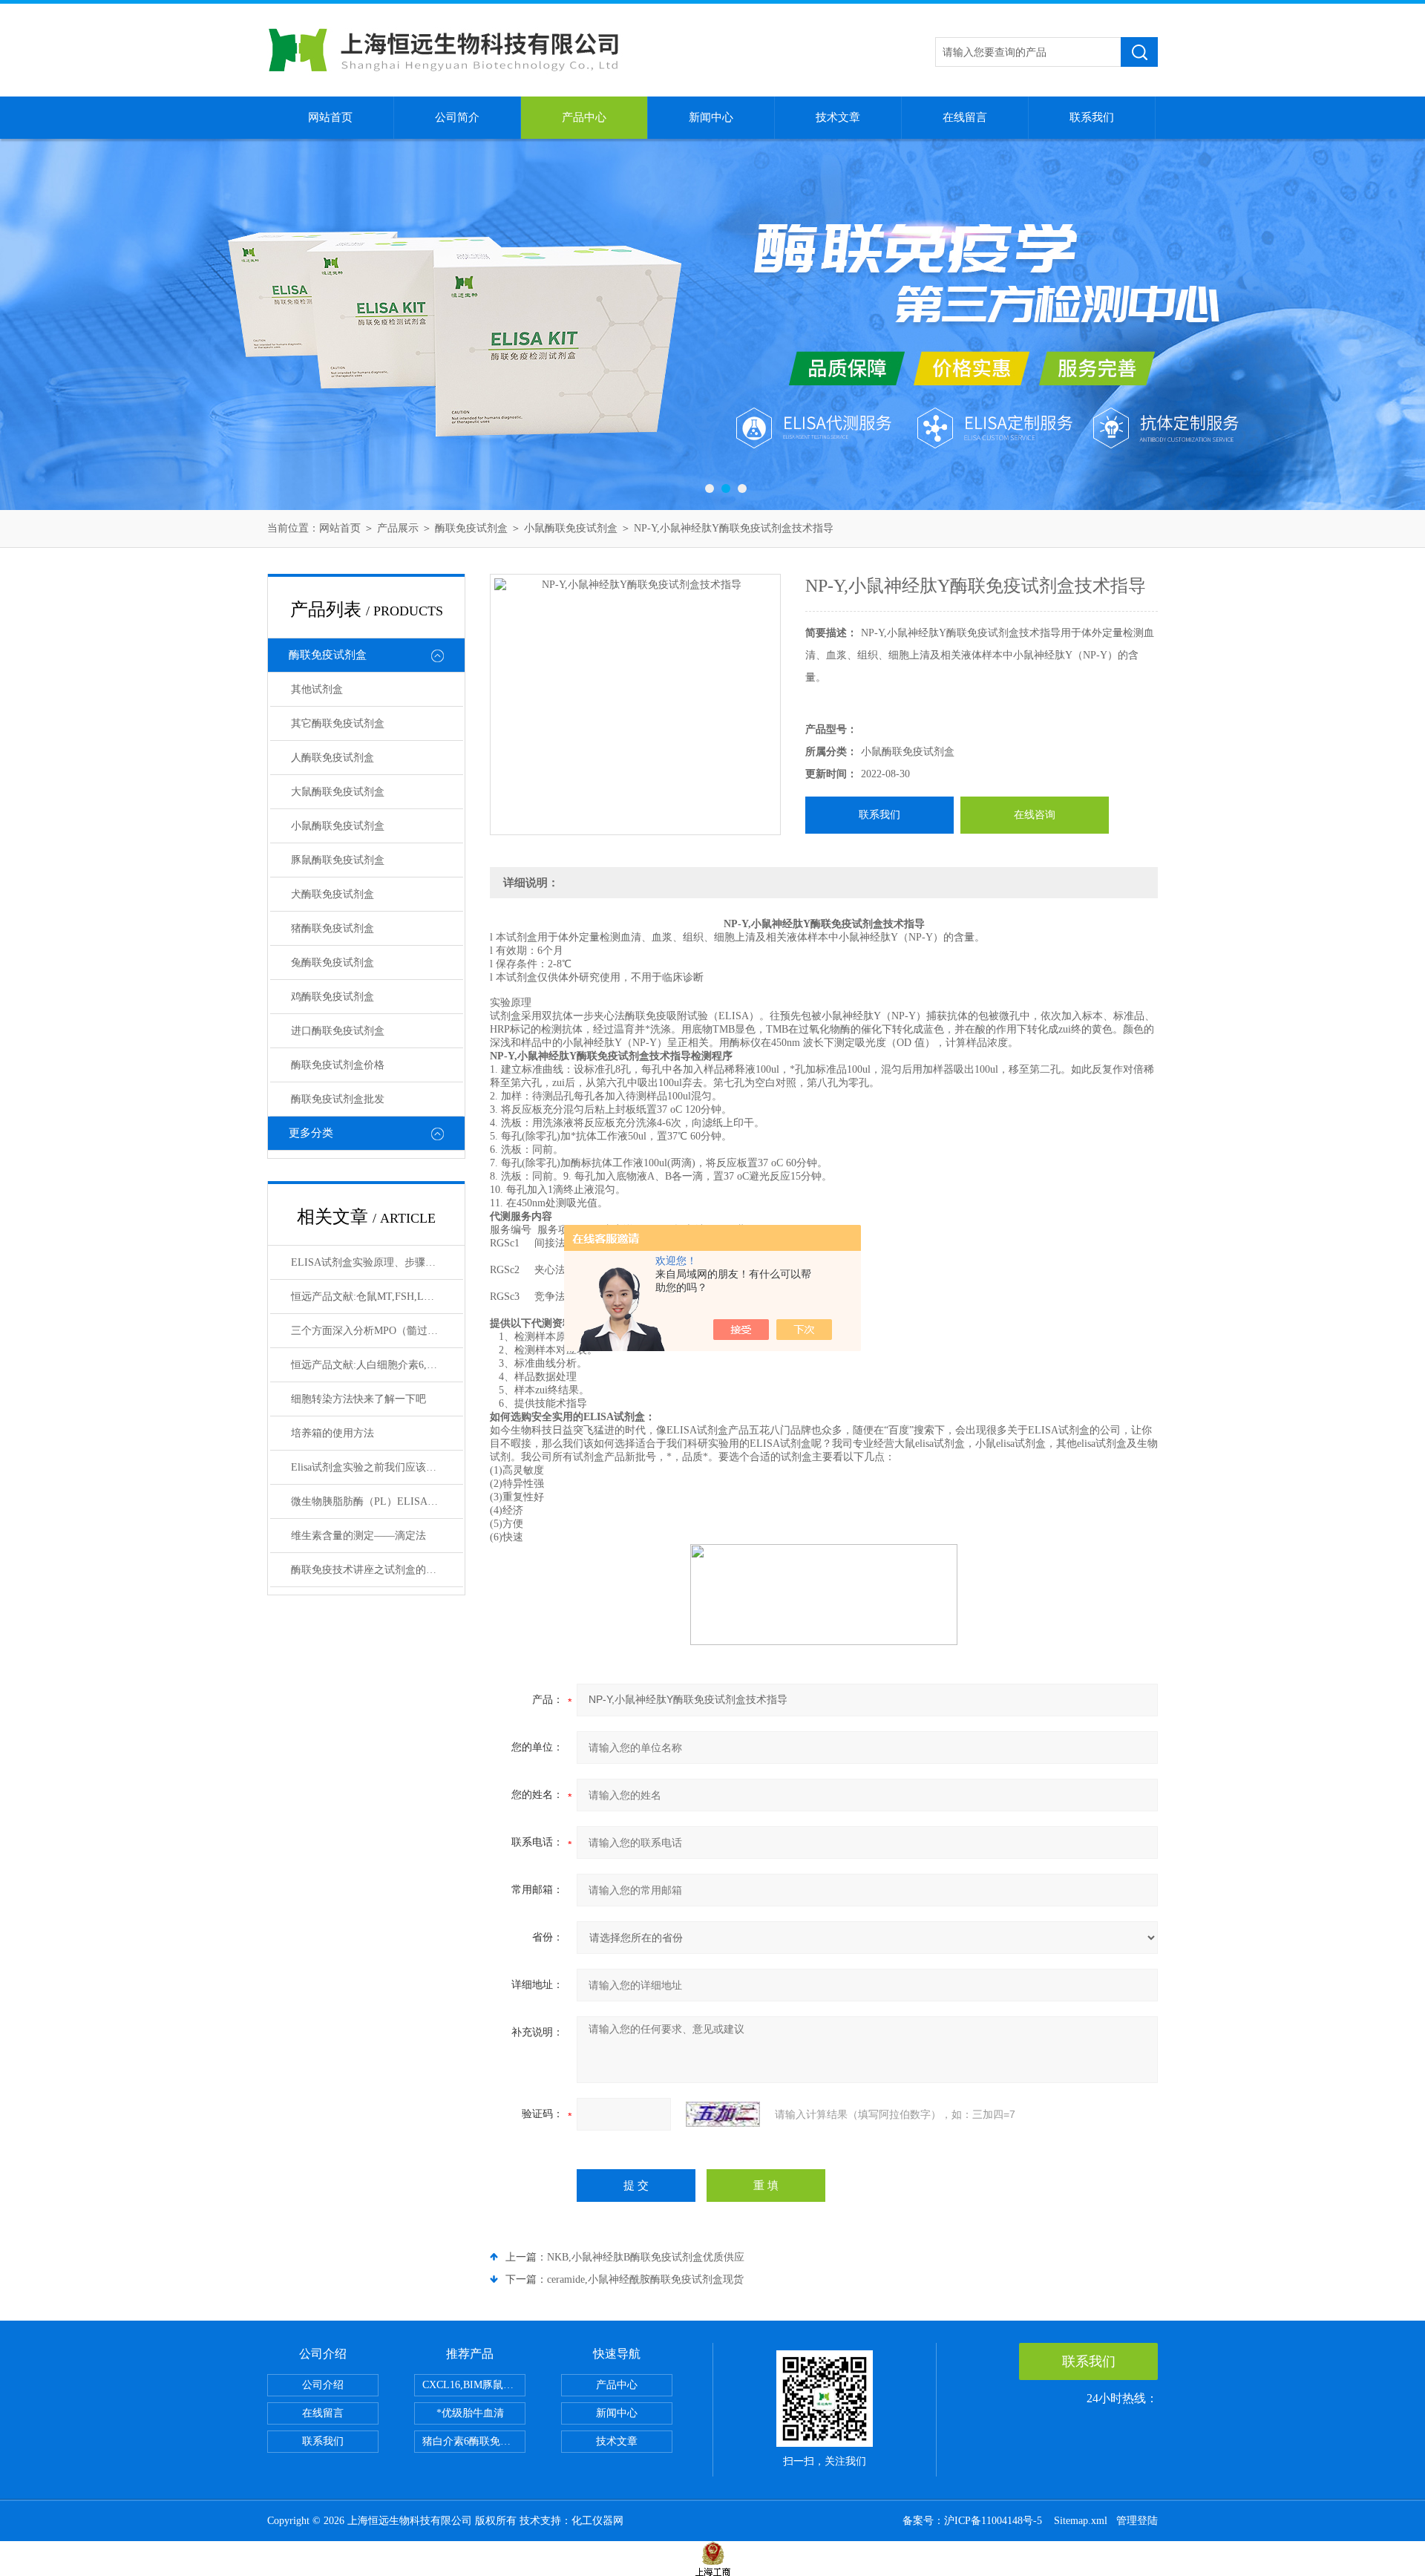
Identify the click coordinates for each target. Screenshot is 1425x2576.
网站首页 (330, 117)
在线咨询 (1035, 815)
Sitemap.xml (1081, 2521)
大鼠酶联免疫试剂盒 (338, 792)
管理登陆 (1137, 2521)
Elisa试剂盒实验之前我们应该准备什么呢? (377, 1467)
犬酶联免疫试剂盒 (332, 894)
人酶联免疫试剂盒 (332, 758)
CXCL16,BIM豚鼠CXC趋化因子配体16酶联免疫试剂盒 (474, 2385)
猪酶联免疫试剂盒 (332, 928)
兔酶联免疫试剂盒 (332, 962)
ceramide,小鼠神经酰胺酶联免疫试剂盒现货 (645, 2279)
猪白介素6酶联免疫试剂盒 (474, 2441)
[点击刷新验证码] (723, 2114)
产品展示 (398, 528)
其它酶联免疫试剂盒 (338, 723)
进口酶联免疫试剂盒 (338, 1031)
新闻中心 (711, 117)
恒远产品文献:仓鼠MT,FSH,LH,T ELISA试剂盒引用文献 (377, 1297)
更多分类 (311, 1133)
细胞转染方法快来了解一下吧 (358, 1399)
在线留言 (965, 117)
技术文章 (838, 117)
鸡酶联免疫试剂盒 (332, 997)
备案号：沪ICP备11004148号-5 (974, 2521)
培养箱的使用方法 (332, 1433)
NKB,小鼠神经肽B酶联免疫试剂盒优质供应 (646, 2257)
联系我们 (1092, 117)
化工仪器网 (597, 2521)
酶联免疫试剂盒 (471, 528)
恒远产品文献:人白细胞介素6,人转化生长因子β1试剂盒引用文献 (377, 1365)
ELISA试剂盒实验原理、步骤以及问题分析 (377, 1262)
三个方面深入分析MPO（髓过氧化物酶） (377, 1331)
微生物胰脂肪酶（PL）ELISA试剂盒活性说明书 (377, 1501)
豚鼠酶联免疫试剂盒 (338, 860)
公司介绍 (323, 2385)
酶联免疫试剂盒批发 (338, 1099)
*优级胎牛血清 (470, 2413)
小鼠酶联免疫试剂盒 (571, 528)
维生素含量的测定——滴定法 (358, 1536)
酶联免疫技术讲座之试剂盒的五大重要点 (377, 1570)
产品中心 (584, 117)
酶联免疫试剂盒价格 (338, 1065)
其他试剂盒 (317, 689)
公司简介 (457, 117)
